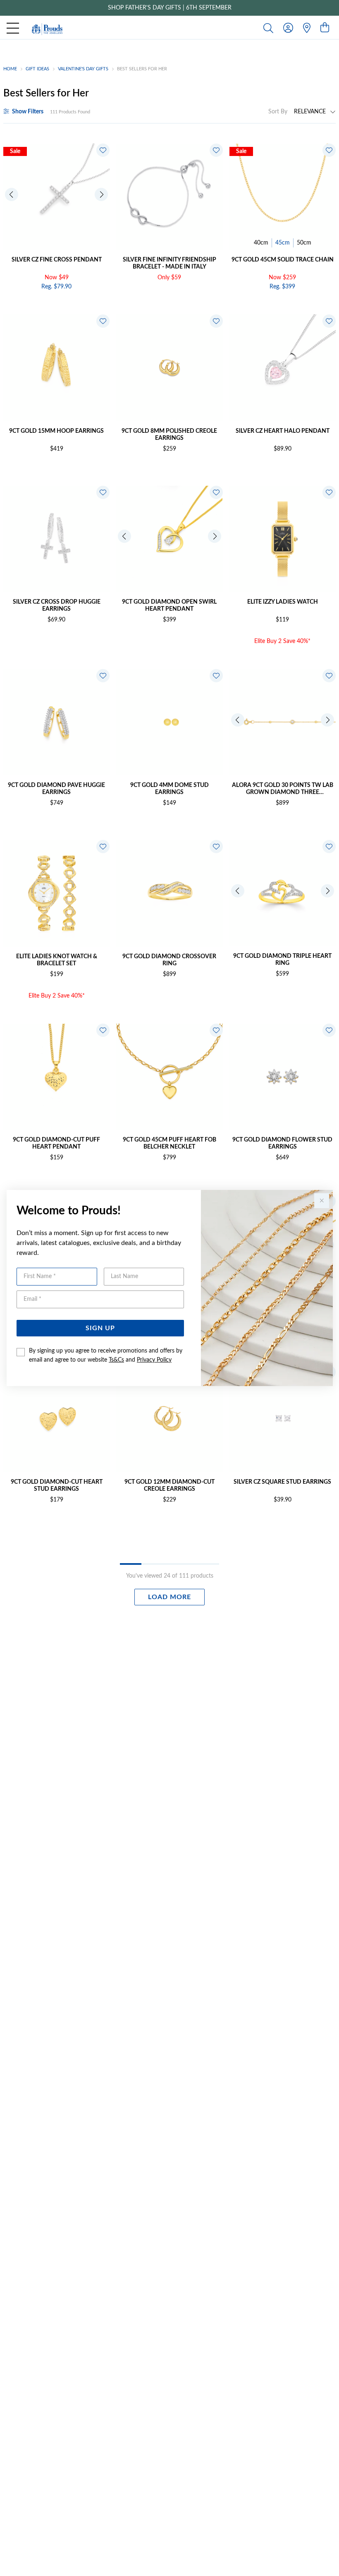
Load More (169, 1597)
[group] (169, 8)
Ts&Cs (116, 1360)
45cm (283, 243)
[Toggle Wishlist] (103, 150)
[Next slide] (101, 194)
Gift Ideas (37, 69)
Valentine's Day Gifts (83, 69)
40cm (261, 243)
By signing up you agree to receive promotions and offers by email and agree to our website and (106, 1355)
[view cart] (325, 28)
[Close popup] (322, 1201)
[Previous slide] (12, 194)
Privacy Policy (154, 1360)
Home (10, 69)
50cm (304, 243)
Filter (28, 112)
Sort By (278, 112)
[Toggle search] (270, 28)
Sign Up (100, 1328)
